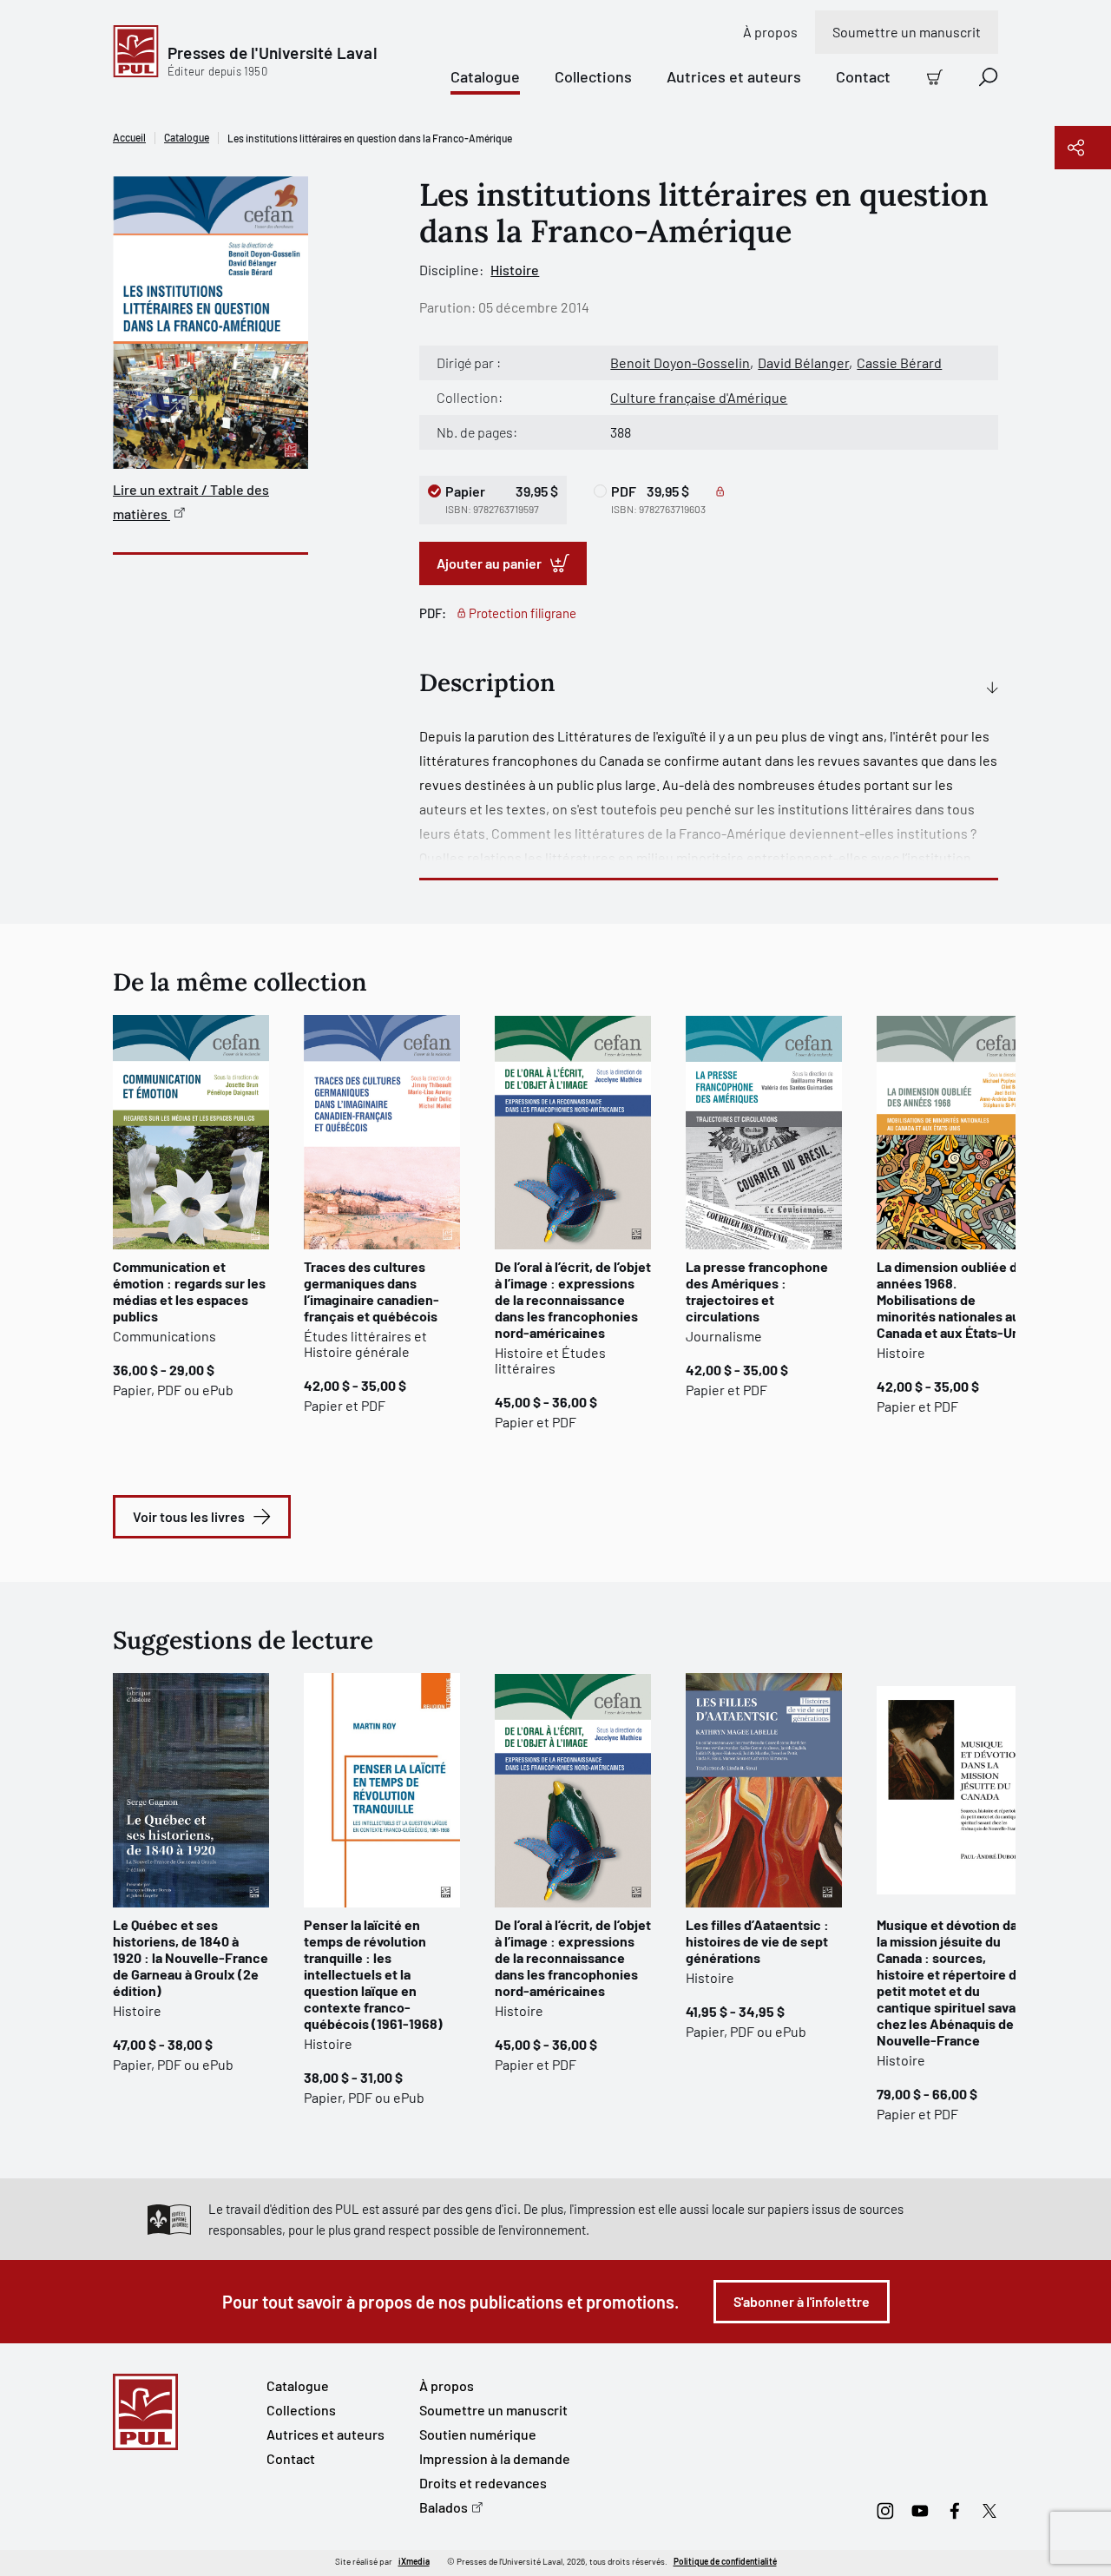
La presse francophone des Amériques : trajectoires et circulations (757, 1291)
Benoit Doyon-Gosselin (680, 362)
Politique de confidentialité (725, 2561)
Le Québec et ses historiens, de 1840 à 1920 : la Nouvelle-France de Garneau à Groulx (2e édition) (191, 1957)
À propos (770, 32)
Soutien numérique (478, 2434)
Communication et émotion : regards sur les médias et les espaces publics (189, 1291)
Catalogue (485, 76)
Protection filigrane (523, 613)
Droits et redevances (483, 2483)
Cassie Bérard (899, 362)
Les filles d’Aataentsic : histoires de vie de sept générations (757, 1941)
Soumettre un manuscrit (907, 32)
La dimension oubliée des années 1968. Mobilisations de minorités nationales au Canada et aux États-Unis (954, 1299)
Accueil (129, 137)
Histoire (515, 270)
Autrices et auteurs (734, 76)
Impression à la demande (495, 2458)
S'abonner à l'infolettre (802, 2301)
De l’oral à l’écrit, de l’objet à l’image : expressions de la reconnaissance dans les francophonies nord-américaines (573, 1299)
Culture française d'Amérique (699, 397)
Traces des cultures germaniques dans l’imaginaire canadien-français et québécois (371, 1291)
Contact (863, 76)
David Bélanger (803, 362)
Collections (593, 76)
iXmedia (414, 2561)
